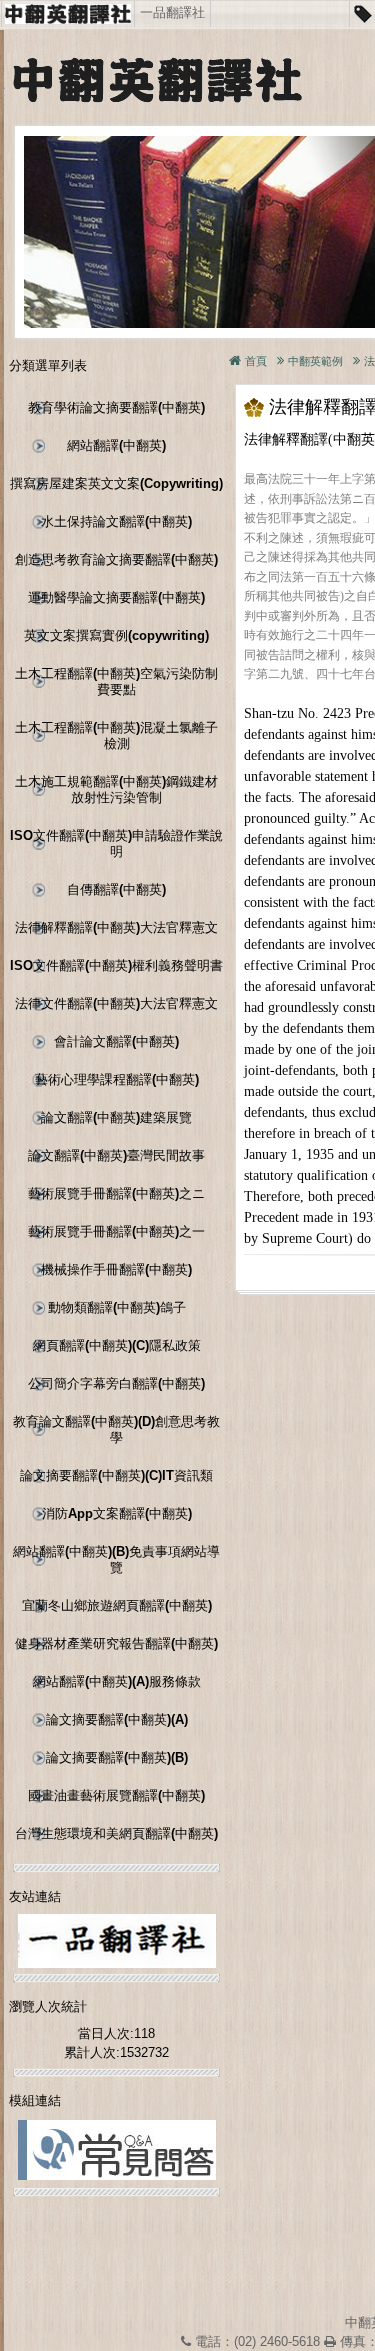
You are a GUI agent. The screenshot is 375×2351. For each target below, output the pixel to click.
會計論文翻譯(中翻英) (116, 1041)
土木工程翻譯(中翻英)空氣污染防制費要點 (116, 681)
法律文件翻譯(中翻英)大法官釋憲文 (116, 1003)
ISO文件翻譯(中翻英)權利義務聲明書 (116, 965)
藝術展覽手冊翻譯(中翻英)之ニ (116, 1193)
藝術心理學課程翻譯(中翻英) (117, 1079)
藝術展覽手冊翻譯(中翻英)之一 (116, 1231)
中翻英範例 (315, 361)
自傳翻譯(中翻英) (116, 889)
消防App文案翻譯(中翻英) (117, 1513)
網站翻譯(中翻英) (116, 445)
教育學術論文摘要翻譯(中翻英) (116, 407)
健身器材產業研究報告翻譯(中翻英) (116, 1643)
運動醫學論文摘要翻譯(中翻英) (116, 597)
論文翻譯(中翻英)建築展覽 (116, 1117)
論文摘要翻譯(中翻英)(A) (117, 1719)
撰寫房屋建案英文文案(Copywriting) (116, 483)
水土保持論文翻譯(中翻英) (116, 521)
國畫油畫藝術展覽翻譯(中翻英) (116, 1795)
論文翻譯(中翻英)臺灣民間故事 (116, 1155)
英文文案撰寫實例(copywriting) (116, 635)
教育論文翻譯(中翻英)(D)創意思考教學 (116, 1429)
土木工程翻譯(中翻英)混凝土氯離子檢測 (116, 735)
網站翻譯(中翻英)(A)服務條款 (117, 1681)
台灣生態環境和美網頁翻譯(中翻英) (116, 1833)
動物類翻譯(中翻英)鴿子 (117, 1307)
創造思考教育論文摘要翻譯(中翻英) (116, 559)
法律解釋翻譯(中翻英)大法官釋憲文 (116, 927)
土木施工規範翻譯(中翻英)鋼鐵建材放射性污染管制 (116, 789)
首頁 (256, 361)
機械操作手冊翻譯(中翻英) (116, 1269)
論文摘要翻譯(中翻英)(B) (117, 1757)
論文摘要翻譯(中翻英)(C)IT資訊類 (116, 1475)
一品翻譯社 (172, 12)
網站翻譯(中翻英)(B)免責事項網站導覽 (116, 1559)
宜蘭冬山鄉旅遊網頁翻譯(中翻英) (117, 1605)
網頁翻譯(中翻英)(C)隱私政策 (117, 1345)
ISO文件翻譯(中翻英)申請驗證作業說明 (116, 843)
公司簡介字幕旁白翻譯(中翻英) (116, 1383)
